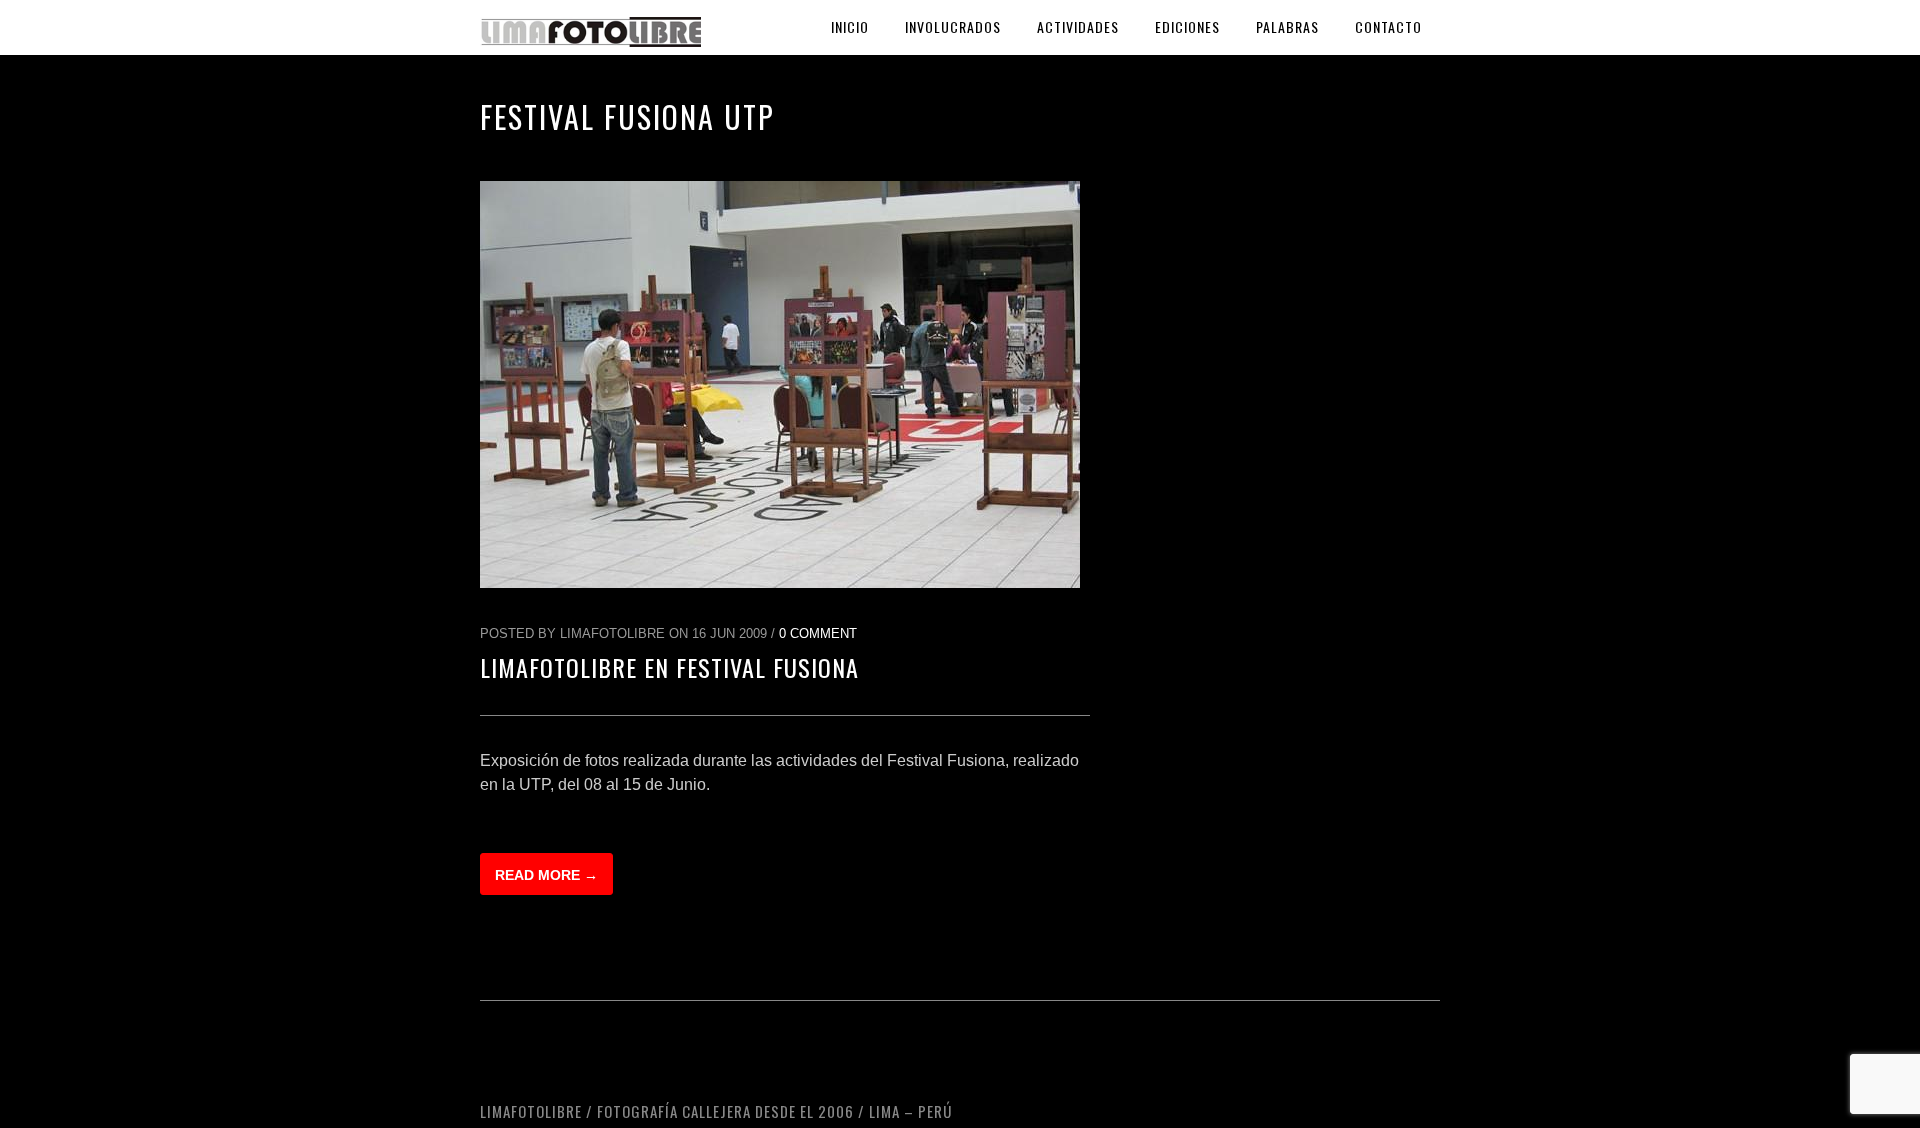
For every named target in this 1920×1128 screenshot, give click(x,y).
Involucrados (953, 26)
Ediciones (1187, 26)
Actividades (1078, 26)
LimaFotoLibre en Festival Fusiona (669, 667)
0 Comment (818, 633)
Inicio (850, 26)
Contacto (1388, 26)
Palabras (1287, 26)
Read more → (546, 875)
